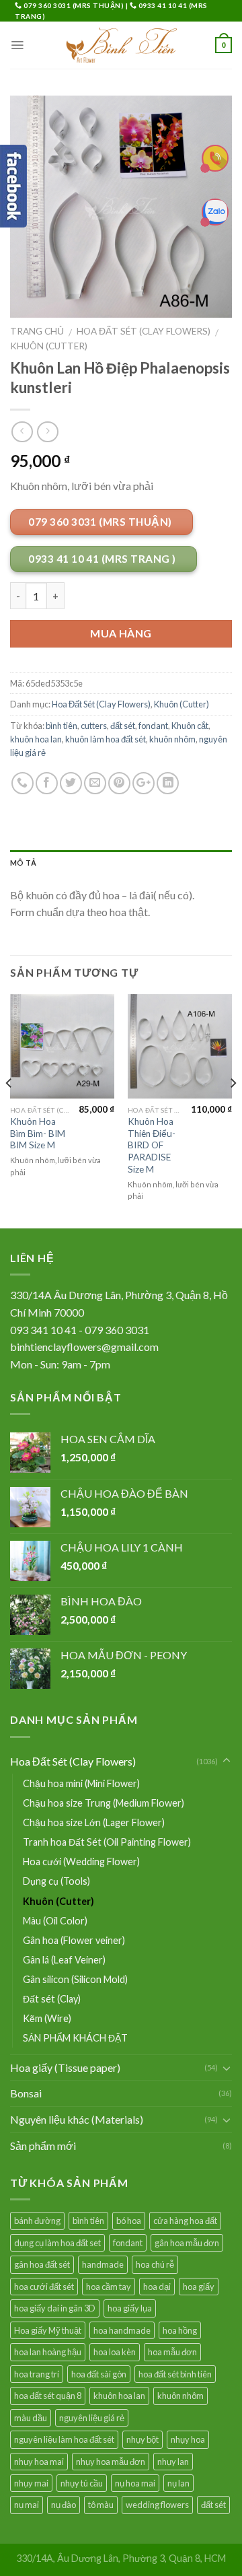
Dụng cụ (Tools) (56, 1881)
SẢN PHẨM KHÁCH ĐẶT (75, 2038)
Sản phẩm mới (43, 2146)
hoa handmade (122, 2330)
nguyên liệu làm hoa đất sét (64, 2439)
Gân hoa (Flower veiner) (74, 1940)
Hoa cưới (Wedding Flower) (81, 1861)
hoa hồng (180, 2330)
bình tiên (62, 726)
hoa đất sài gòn (99, 2374)
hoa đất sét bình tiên (175, 2374)
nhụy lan (173, 2462)
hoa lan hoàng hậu (48, 2352)
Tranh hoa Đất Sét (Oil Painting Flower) (107, 1842)
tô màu (101, 2505)
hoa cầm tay (109, 2287)
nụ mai (27, 2505)
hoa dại (157, 2287)
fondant (153, 726)
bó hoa (129, 2221)
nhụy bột (143, 2439)
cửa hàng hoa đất (185, 2221)
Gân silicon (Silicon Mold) (75, 1979)
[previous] (9, 1110)
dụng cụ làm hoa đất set (57, 2243)
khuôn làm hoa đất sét (106, 739)
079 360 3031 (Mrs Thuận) (74, 5)
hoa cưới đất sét (44, 2287)
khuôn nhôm (172, 739)
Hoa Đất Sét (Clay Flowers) (144, 331)
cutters (94, 726)
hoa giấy (199, 2287)
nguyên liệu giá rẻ (92, 2418)
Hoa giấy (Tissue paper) (65, 2067)
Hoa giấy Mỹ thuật (48, 2330)
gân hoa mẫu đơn (187, 2243)
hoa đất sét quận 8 (48, 2396)
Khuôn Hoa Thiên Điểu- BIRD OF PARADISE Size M (152, 1145)
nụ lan (178, 2483)
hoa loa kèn (115, 2352)
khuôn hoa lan (36, 739)
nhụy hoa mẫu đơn (111, 2462)
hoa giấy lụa (130, 2308)
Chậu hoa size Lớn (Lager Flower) (94, 1822)
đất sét (123, 726)
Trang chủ (37, 331)
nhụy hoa (188, 2439)
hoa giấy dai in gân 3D (55, 2308)
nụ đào (64, 2505)
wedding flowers (157, 2505)
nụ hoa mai (135, 2483)
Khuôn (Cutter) (49, 346)
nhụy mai (31, 2483)
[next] (233, 1110)
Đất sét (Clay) (52, 1999)
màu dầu (31, 2418)
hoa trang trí (37, 2374)
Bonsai (26, 2093)
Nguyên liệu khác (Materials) (77, 2119)
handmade (103, 2264)
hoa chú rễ (155, 2264)
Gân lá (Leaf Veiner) (64, 1960)
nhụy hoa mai (39, 2462)
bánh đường (37, 2221)
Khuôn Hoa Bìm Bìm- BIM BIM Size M (38, 1133)
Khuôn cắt (190, 726)
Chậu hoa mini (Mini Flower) (81, 1783)
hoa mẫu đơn (172, 2352)
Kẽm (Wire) (47, 2018)
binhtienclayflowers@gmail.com (84, 1347)
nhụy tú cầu (82, 2483)
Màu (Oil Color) (55, 1921)
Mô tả (23, 863)
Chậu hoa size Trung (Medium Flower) (104, 1803)
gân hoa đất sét (42, 2264)
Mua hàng (121, 633)
